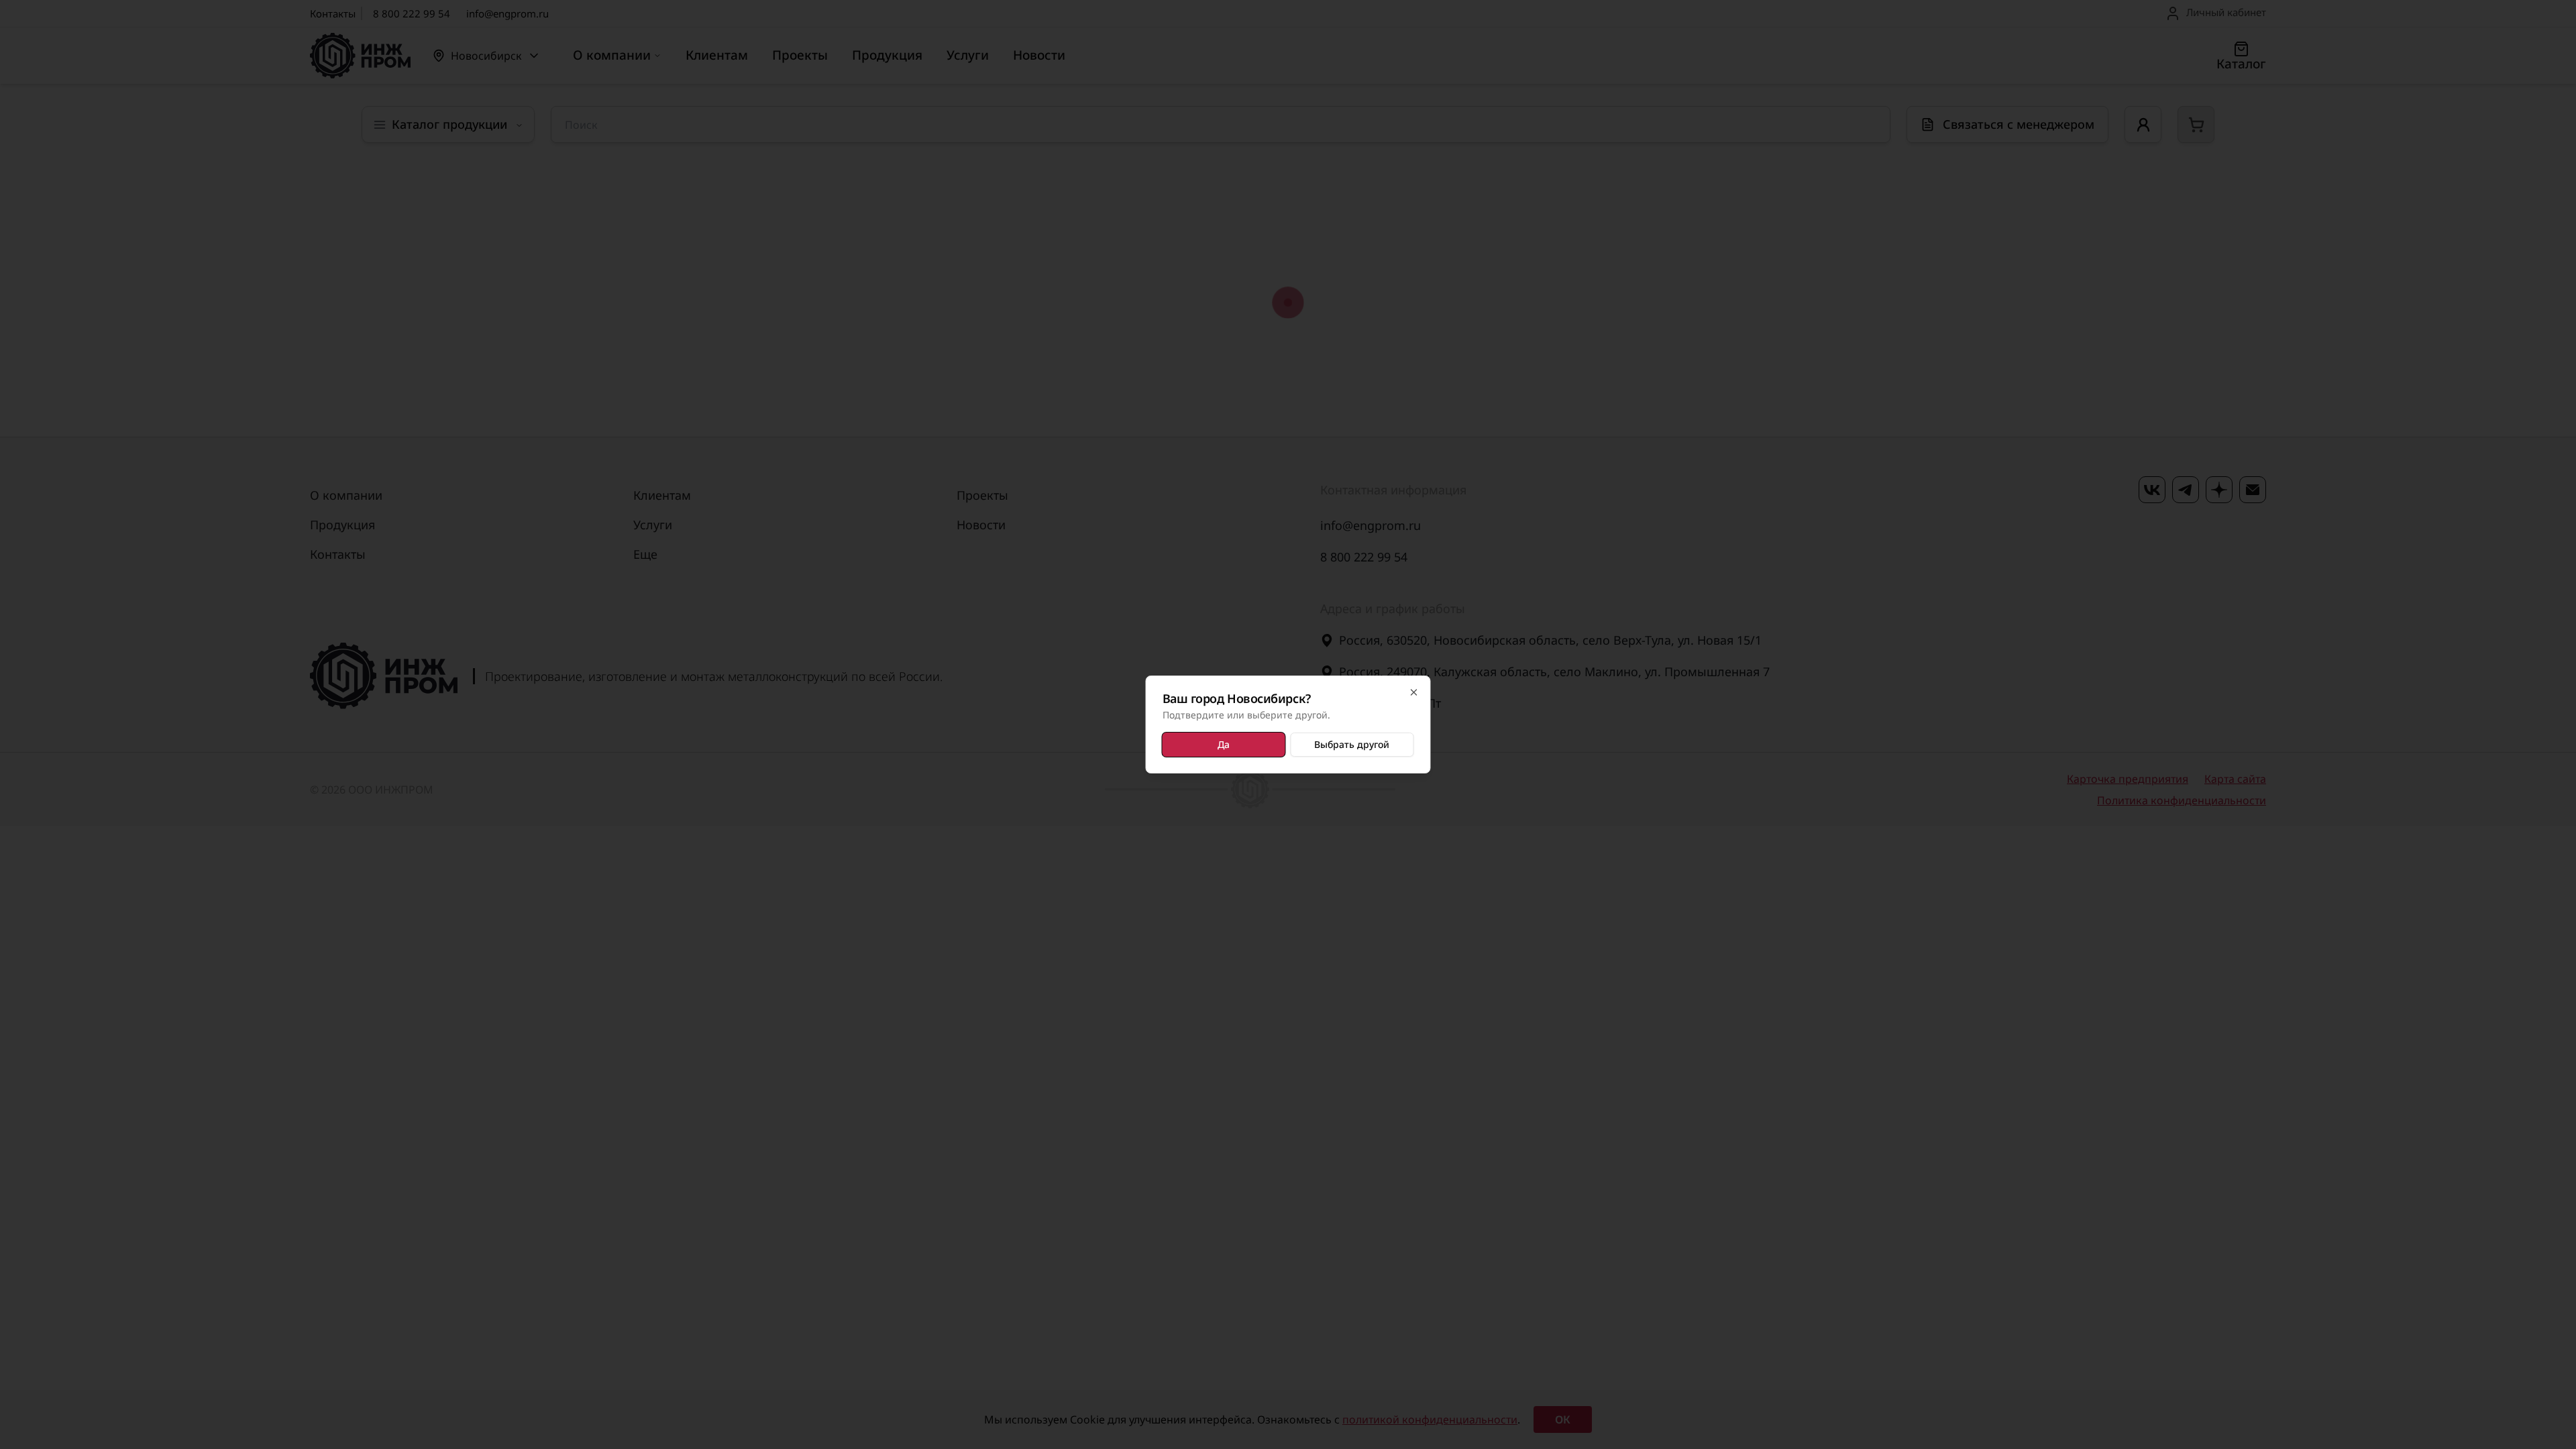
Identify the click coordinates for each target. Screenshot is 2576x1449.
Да (1224, 744)
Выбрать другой (1352, 744)
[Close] (1414, 692)
